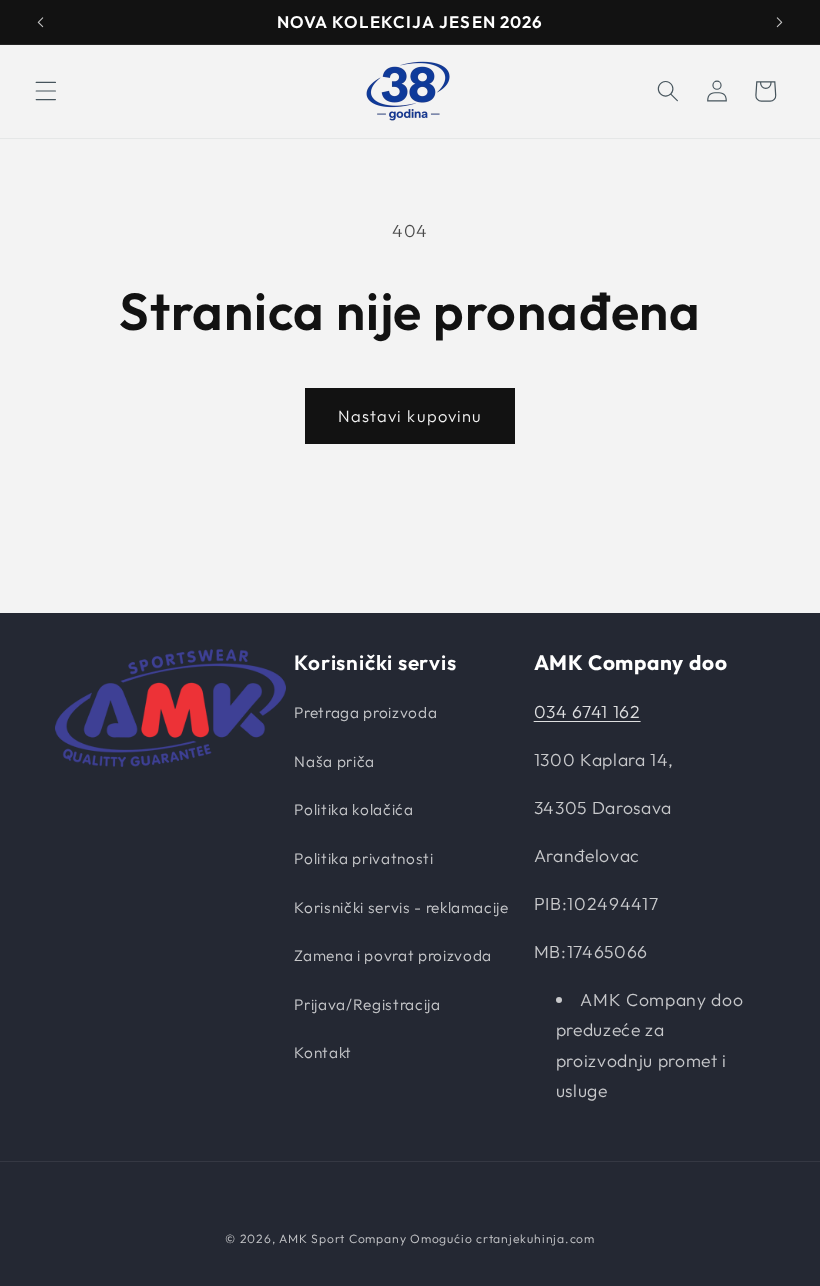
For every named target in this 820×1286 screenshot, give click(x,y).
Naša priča (334, 761)
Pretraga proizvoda (365, 712)
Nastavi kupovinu (410, 415)
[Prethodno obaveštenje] (41, 22)
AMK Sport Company (342, 1238)
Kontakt (323, 1052)
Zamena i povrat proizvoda (393, 955)
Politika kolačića (353, 809)
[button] (46, 91)
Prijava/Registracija (367, 1004)
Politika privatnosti (363, 858)
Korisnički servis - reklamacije (401, 907)
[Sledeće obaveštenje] (779, 22)
